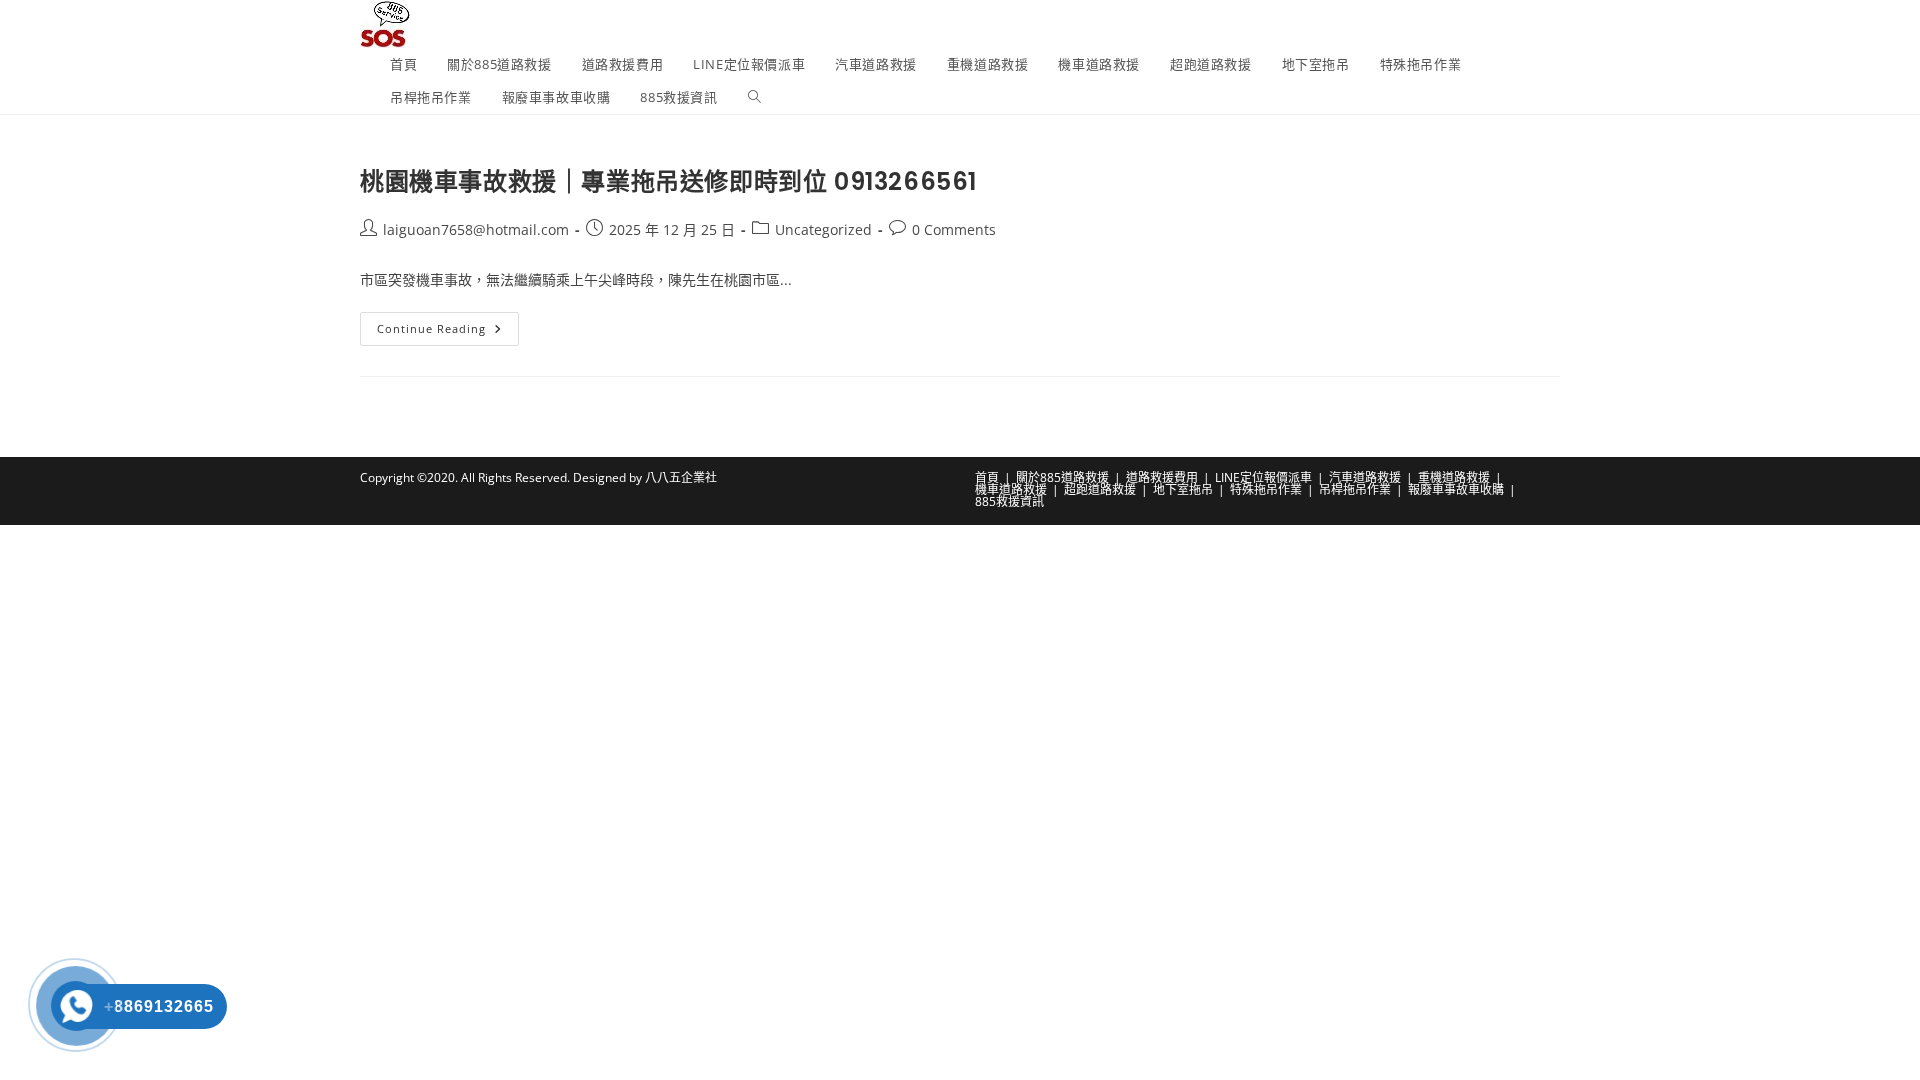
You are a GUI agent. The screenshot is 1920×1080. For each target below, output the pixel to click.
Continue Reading (448, 332)
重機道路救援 (1454, 477)
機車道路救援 (1011, 489)
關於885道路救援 (1062, 477)
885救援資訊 (1009, 501)
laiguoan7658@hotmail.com (476, 229)
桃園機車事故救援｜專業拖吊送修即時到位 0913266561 (668, 181)
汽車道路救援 (1365, 477)
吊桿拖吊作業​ (1355, 489)
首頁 (987, 477)
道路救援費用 (1162, 477)
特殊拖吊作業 (1266, 489)
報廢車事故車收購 (1456, 489)
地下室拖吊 (1183, 489)
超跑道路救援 (1100, 489)
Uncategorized (823, 229)
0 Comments (954, 229)
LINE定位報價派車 (1263, 477)
